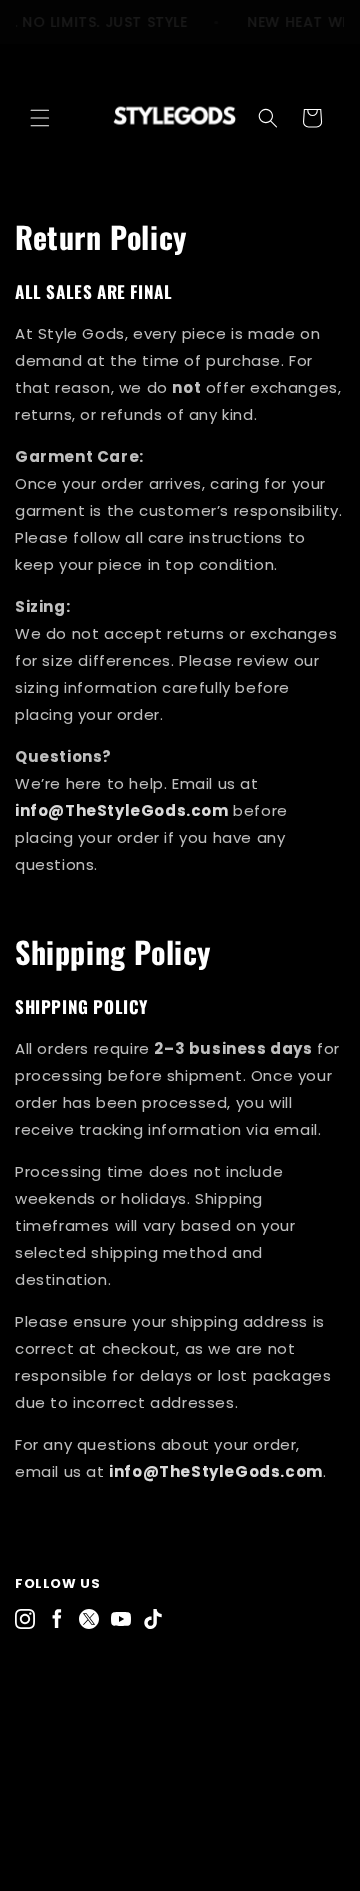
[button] (40, 118)
